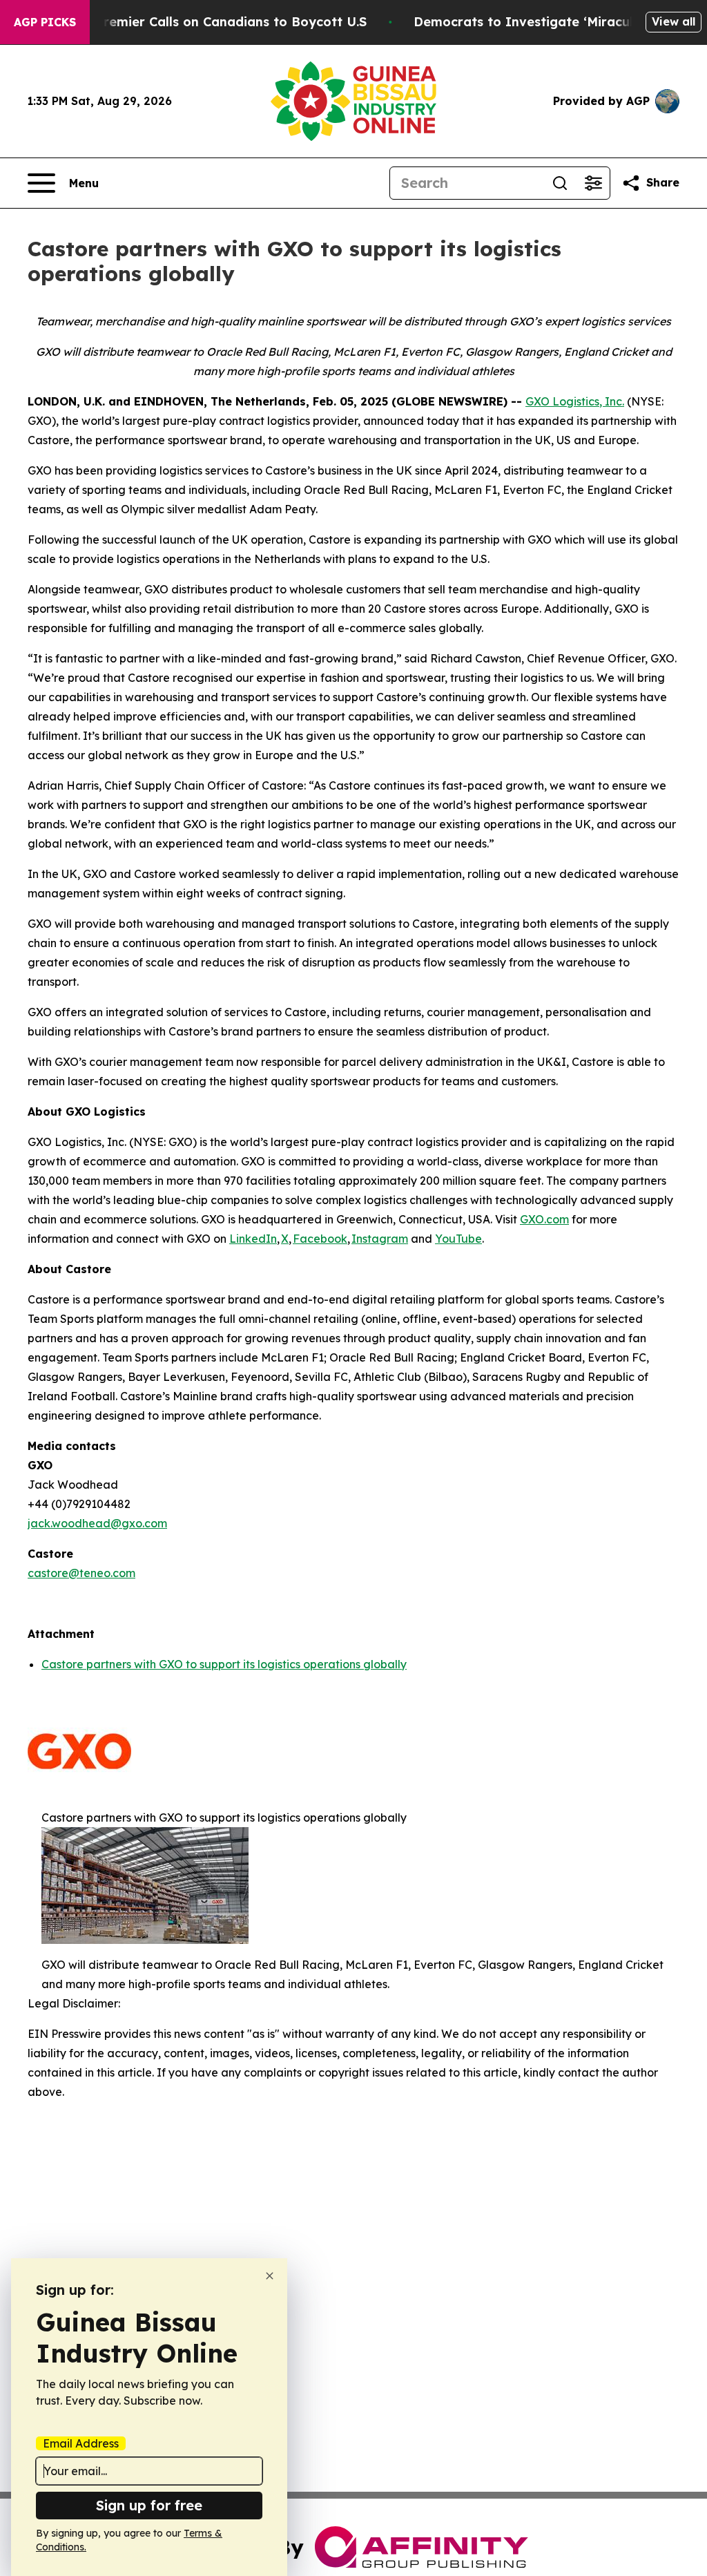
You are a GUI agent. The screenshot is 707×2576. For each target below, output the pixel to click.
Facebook (320, 1239)
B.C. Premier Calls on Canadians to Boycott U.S (217, 22)
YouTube (458, 1239)
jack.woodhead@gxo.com (97, 1523)
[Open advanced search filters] (593, 183)
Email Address (81, 2443)
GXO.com (544, 1219)
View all (674, 21)
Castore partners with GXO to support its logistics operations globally (224, 1664)
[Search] (560, 183)
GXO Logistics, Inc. (575, 401)
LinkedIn (253, 1239)
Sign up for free (149, 2505)
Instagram (380, 1239)
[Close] (270, 2276)
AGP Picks (45, 22)
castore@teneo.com (81, 1573)
